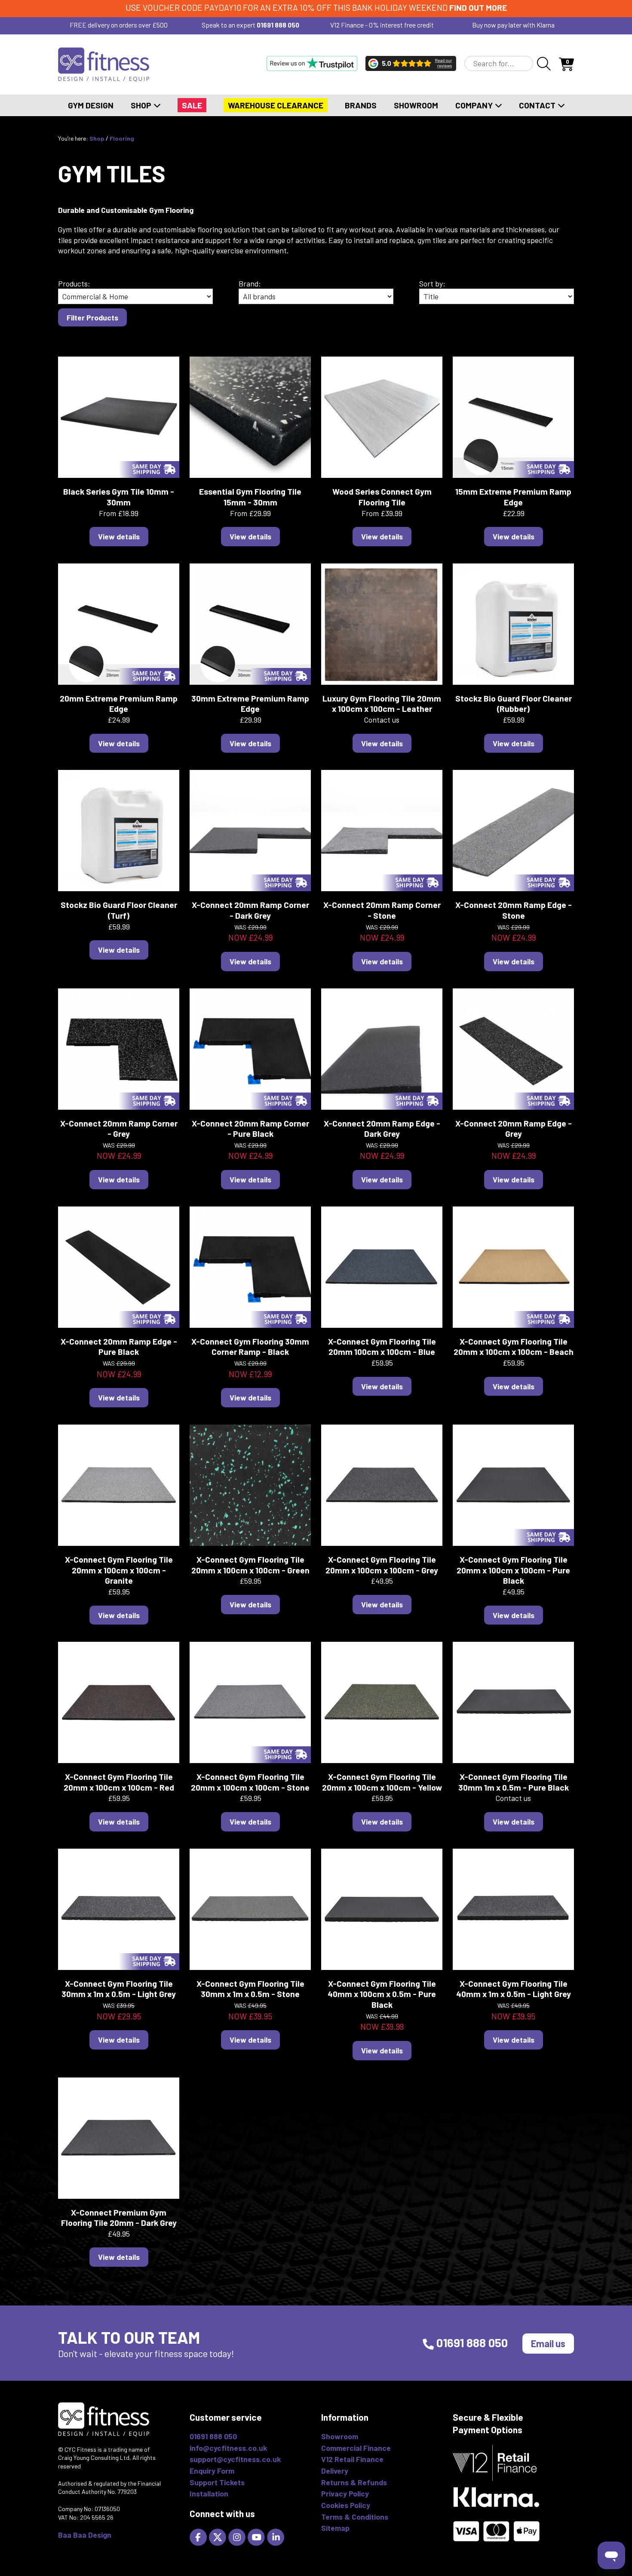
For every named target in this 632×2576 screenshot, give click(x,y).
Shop (142, 105)
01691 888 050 (278, 25)
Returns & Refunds (354, 2482)
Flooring (122, 138)
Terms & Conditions (355, 2517)
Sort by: (432, 283)
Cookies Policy (346, 2505)
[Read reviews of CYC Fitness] (411, 63)
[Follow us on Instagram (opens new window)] (238, 2536)
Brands (361, 105)
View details (119, 536)
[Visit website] (312, 63)
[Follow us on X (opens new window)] (219, 2536)
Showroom (416, 105)
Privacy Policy (345, 2493)
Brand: (250, 283)
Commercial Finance (356, 2448)
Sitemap (335, 2528)
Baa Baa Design (85, 2535)
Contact (538, 105)
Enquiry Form (212, 2471)
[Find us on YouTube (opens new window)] (257, 2536)
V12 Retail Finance (352, 2459)
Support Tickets (217, 2482)
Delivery (335, 2471)
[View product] (119, 416)
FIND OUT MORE (478, 8)
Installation (209, 2493)
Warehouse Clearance (276, 105)
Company (475, 105)
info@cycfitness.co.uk (228, 2448)
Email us (548, 2343)
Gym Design (91, 105)
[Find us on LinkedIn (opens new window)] (277, 2536)
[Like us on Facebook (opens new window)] (199, 2536)
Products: (74, 283)
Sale (192, 105)
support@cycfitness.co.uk (235, 2459)
